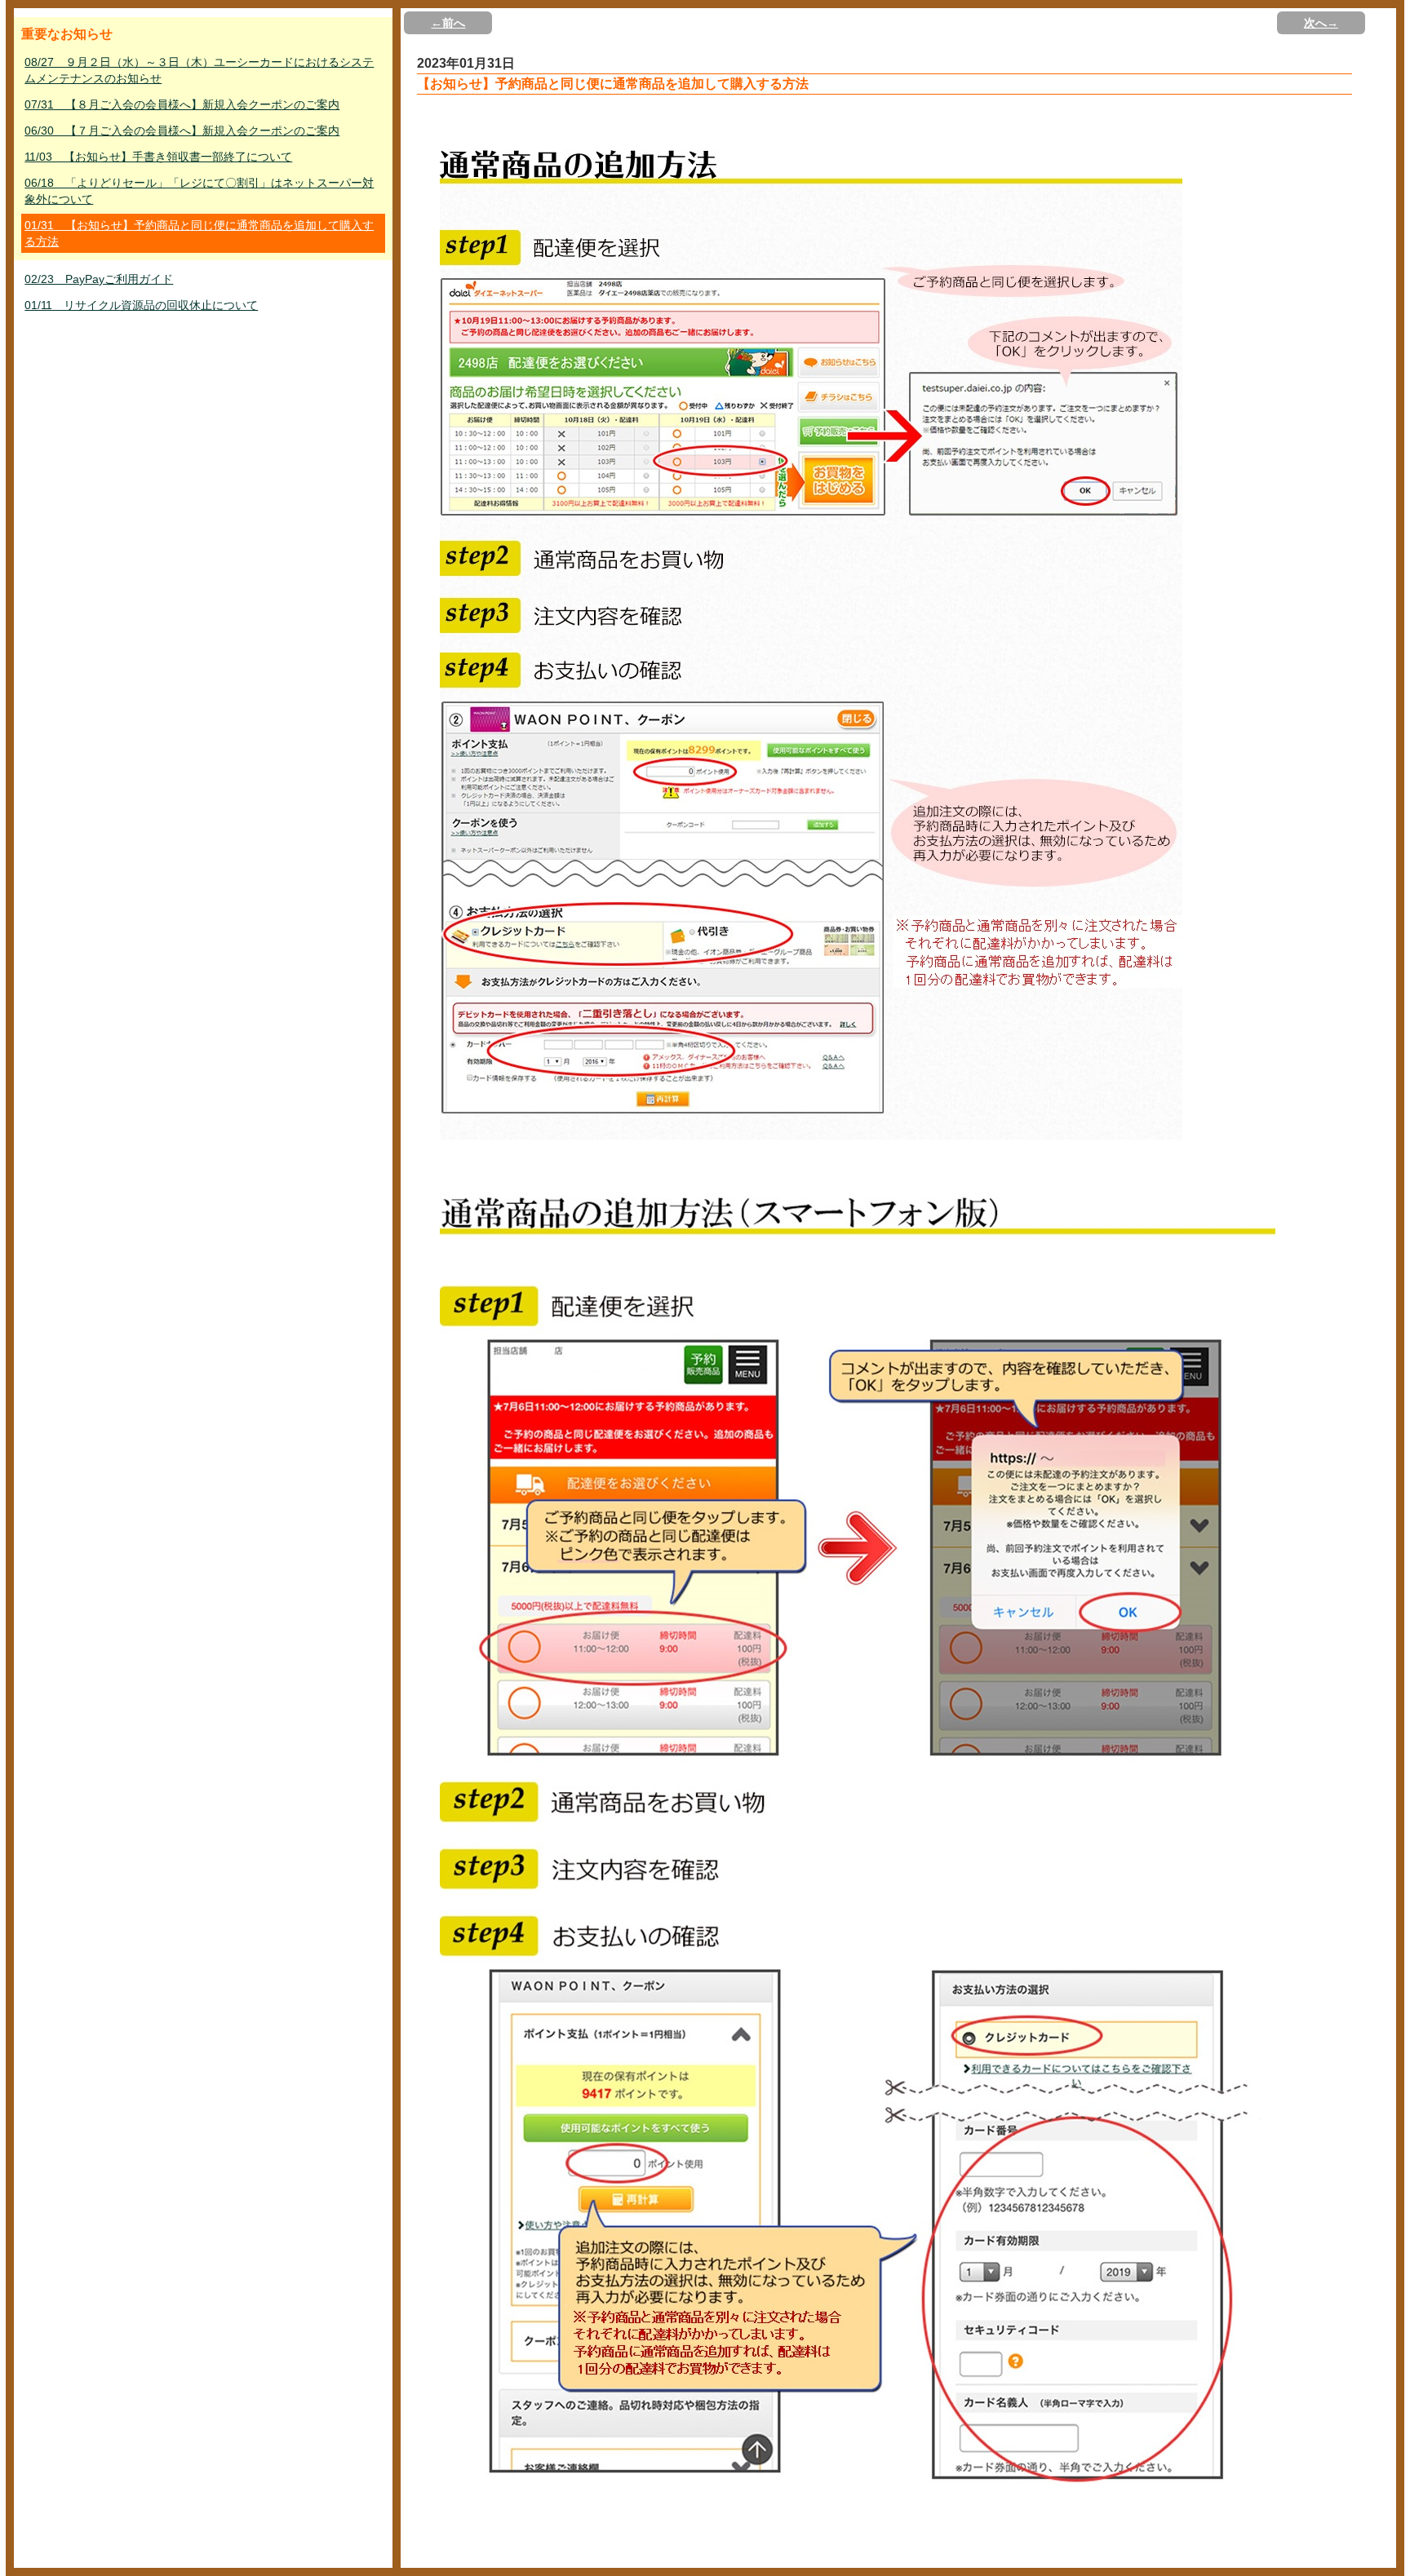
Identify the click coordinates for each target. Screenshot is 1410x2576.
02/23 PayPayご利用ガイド (99, 279)
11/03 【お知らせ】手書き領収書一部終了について (158, 157)
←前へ (448, 23)
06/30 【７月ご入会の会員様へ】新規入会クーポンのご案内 (182, 131)
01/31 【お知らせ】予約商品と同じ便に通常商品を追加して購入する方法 (199, 233)
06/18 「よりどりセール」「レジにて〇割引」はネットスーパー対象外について (199, 191)
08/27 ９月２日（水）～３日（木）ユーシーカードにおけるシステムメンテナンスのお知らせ (199, 70)
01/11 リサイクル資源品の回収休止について (141, 305)
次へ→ (1321, 23)
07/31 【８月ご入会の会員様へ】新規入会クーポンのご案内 (182, 104)
